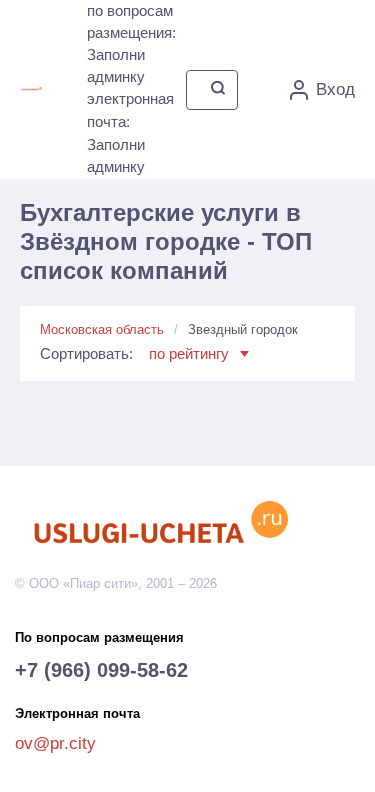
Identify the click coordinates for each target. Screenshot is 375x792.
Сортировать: (134, 353)
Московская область (102, 329)
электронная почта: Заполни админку (130, 132)
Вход (335, 89)
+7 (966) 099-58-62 (101, 670)
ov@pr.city (55, 743)
